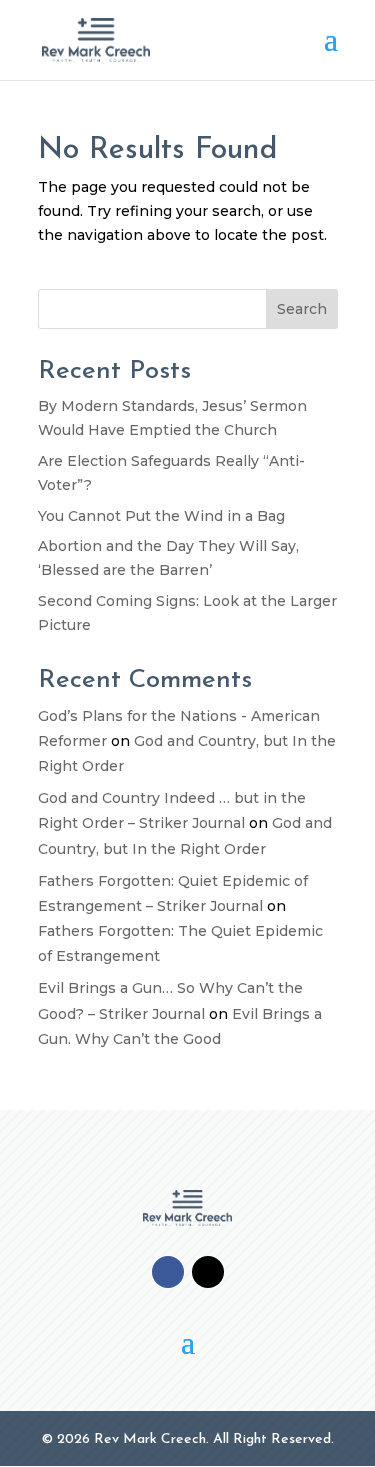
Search (302, 309)
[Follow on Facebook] (168, 1272)
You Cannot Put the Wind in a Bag (161, 516)
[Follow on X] (208, 1272)
